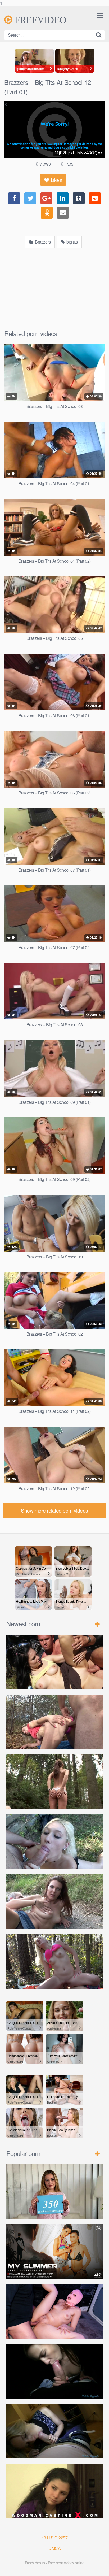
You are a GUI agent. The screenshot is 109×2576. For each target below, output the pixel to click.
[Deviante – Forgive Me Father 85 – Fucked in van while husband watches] (54, 2311)
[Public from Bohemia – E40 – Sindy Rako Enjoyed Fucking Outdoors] (54, 1962)
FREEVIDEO (39, 20)
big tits (72, 242)
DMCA (54, 2548)
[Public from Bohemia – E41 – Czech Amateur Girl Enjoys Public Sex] (54, 1902)
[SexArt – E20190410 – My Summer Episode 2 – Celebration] (54, 2251)
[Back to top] (100, 2566)
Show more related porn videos (54, 1510)
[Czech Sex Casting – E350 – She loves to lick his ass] (54, 2191)
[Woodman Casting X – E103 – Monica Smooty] (54, 2491)
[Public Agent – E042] (54, 2431)
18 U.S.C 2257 (55, 2538)
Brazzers (42, 242)
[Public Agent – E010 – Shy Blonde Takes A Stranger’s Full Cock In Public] (54, 2371)
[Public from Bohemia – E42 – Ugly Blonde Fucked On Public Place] (54, 1842)
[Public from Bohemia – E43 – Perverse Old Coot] (54, 1782)
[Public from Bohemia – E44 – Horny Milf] (54, 1722)
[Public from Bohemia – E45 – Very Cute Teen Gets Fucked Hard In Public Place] (54, 1662)
